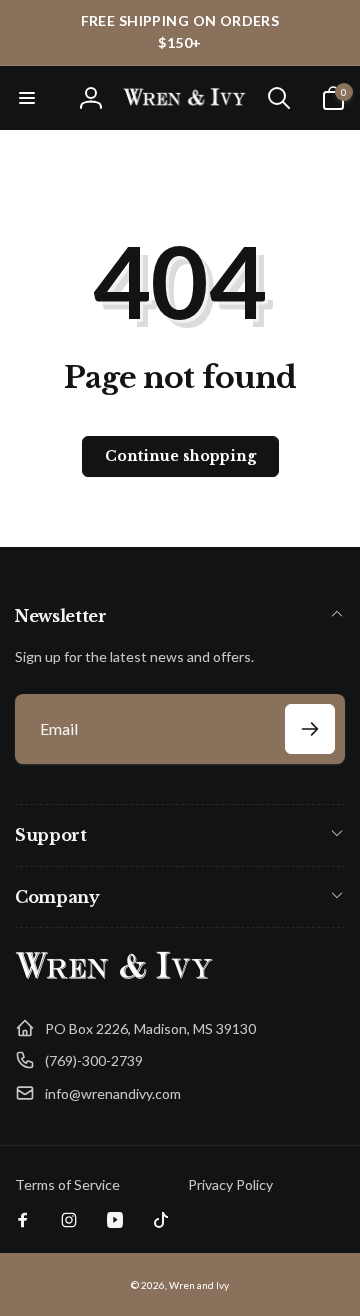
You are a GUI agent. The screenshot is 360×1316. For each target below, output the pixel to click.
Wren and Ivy (199, 1285)
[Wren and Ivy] (115, 979)
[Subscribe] (310, 729)
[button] (27, 98)
